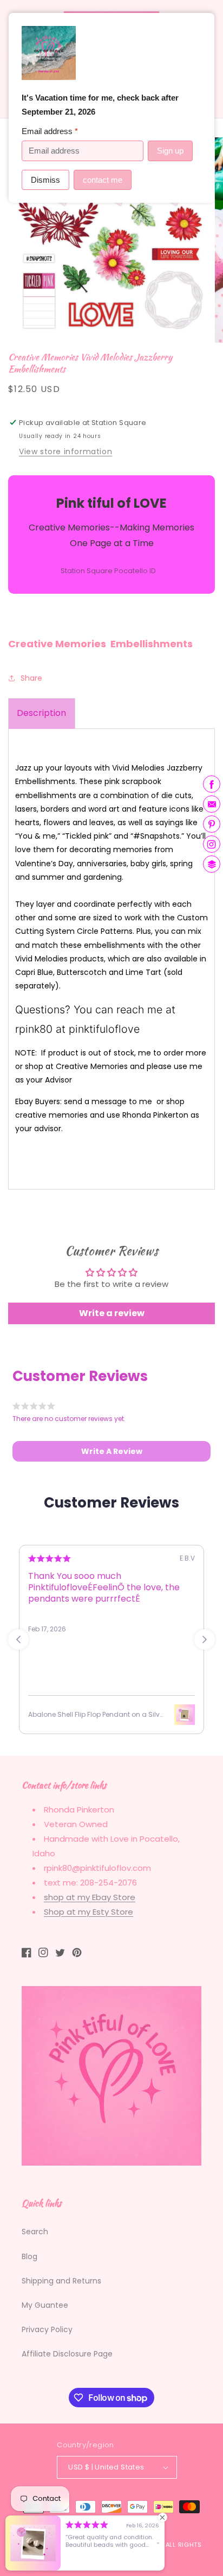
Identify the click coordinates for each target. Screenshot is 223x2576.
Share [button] (31, 678)
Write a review (112, 1313)
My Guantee (45, 2305)
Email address (50, 131)
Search (35, 2232)
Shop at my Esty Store (88, 1912)
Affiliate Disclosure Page (67, 2354)
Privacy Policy (47, 2329)
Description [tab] (41, 713)
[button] (111, 1451)
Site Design (138, 2545)
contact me (103, 180)
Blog (29, 2256)
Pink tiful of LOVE (80, 2545)
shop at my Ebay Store (90, 1897)
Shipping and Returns (61, 2281)
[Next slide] (205, 1639)
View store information (65, 452)
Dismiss (45, 180)
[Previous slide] (18, 1639)
